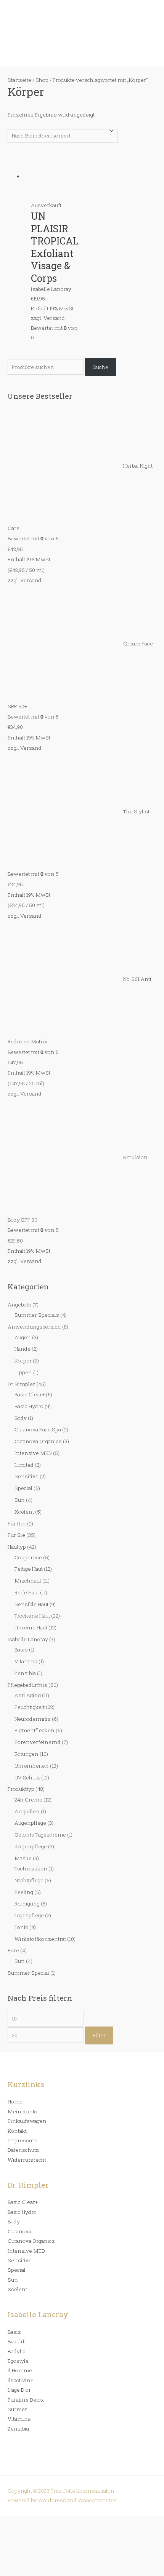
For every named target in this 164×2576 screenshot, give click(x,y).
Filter (99, 2035)
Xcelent (24, 1512)
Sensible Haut (31, 1604)
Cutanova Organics (38, 1441)
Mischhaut (28, 1581)
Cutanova (19, 2231)
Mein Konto (23, 2111)
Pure (13, 1950)
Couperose (28, 1557)
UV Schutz (27, 1777)
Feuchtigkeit (30, 1707)
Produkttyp (21, 1789)
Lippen (23, 1372)
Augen (23, 1337)
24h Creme (28, 1800)
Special (23, 1488)
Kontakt (17, 2131)
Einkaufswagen (27, 2121)
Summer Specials (37, 1315)
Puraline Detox (26, 2400)
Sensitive (27, 1476)
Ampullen (27, 1811)
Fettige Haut (29, 1569)
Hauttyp (17, 1547)
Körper (23, 1361)
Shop (42, 80)
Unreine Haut (31, 1627)
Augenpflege (30, 1823)
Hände (23, 1349)
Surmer (17, 2409)
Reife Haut (27, 1592)
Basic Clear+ (30, 1394)
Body (21, 1418)
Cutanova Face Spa (38, 1429)
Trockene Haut (32, 1616)
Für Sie (16, 1535)
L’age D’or (19, 2390)
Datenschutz (23, 2150)
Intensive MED (33, 1453)
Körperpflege (31, 1846)
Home (15, 2102)
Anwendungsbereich (34, 1327)
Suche (100, 367)
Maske (23, 1858)
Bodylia (17, 2351)
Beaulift (17, 2341)
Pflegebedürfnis (27, 1685)
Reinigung (27, 1904)
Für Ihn (17, 1524)
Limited (24, 1465)
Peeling (24, 1892)
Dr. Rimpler (21, 1384)
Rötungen (27, 1754)
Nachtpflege (29, 1880)
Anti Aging (28, 1695)
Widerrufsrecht (27, 2160)
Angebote (19, 1305)
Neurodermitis (33, 1719)
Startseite (19, 80)
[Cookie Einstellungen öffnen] (57, 2571)
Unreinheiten (32, 1766)
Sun (20, 1500)
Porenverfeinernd (38, 1742)
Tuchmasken (31, 1869)
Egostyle (18, 2361)
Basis (21, 1650)
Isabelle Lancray (28, 1639)
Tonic (21, 1927)
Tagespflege (29, 1915)
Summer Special (28, 1973)
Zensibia (25, 1673)
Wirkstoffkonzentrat (40, 1939)
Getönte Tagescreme (40, 1835)
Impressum (23, 2140)
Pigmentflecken (35, 1730)
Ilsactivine (21, 2380)
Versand (31, 580)
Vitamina (26, 1661)
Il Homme (20, 2370)
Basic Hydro (29, 1406)
